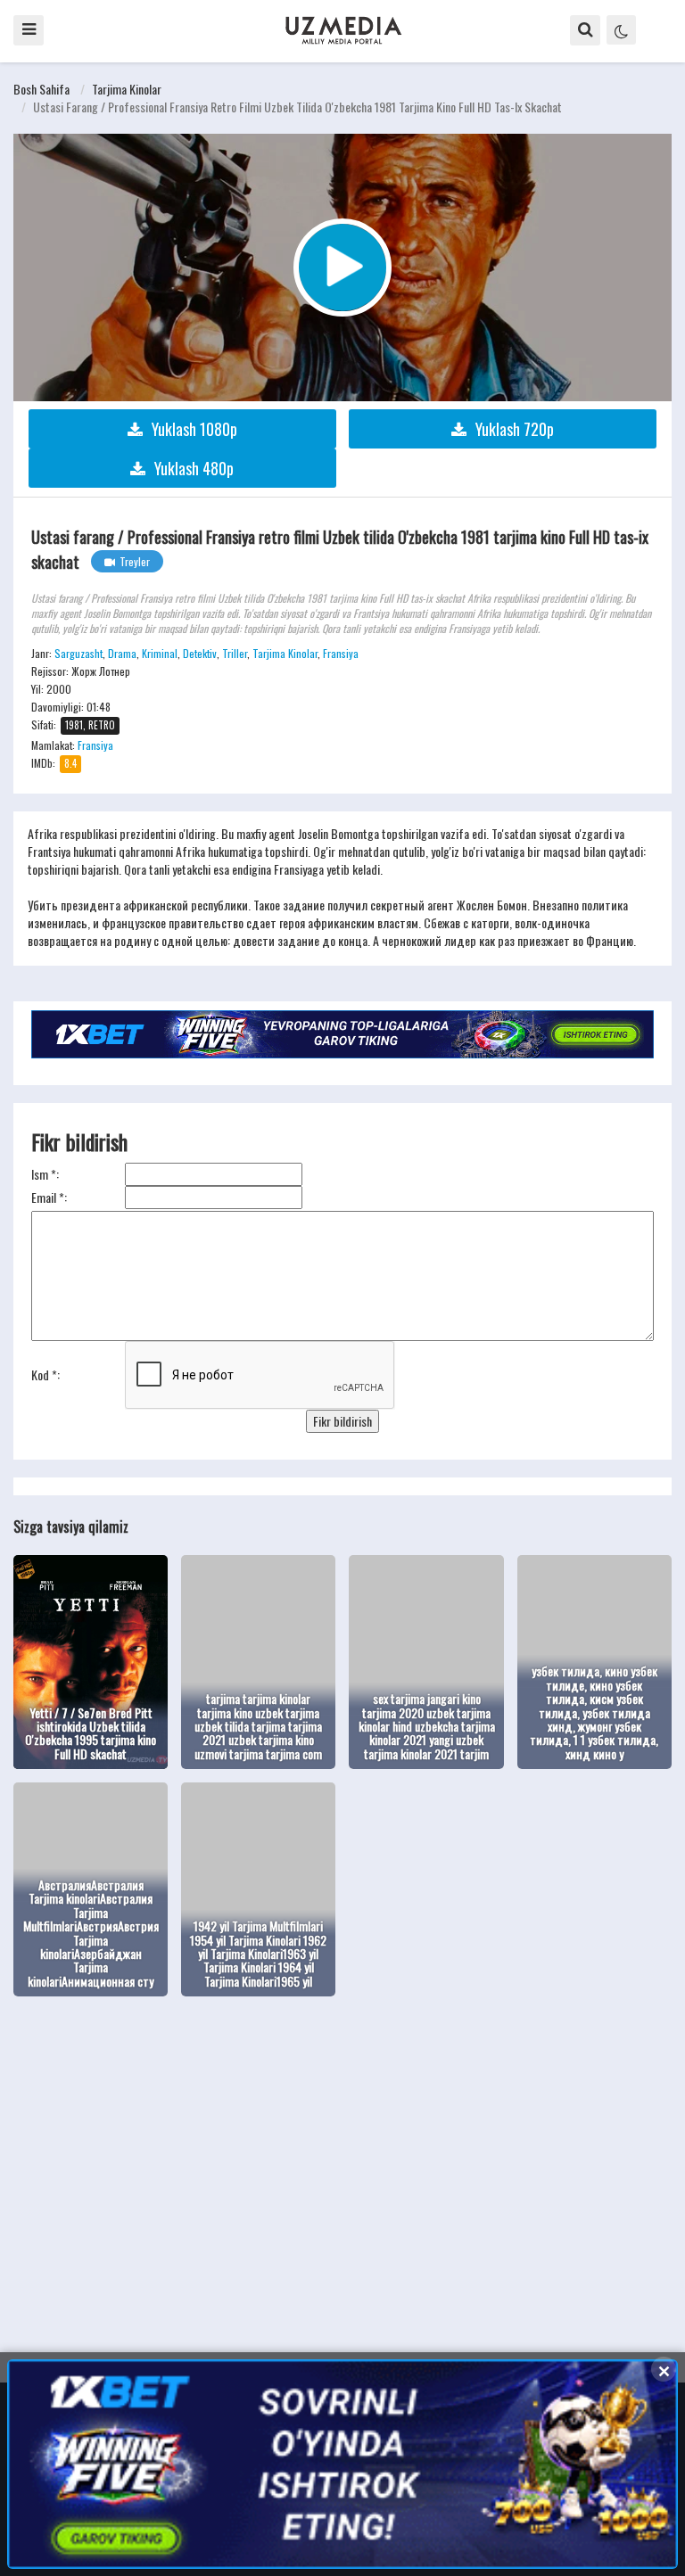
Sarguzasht (78, 653)
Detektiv (200, 653)
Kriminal (160, 653)
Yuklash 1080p (194, 429)
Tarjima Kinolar (127, 89)
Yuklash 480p (194, 468)
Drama (122, 653)
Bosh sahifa (41, 89)
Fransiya (341, 653)
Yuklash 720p (515, 429)
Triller (235, 653)
